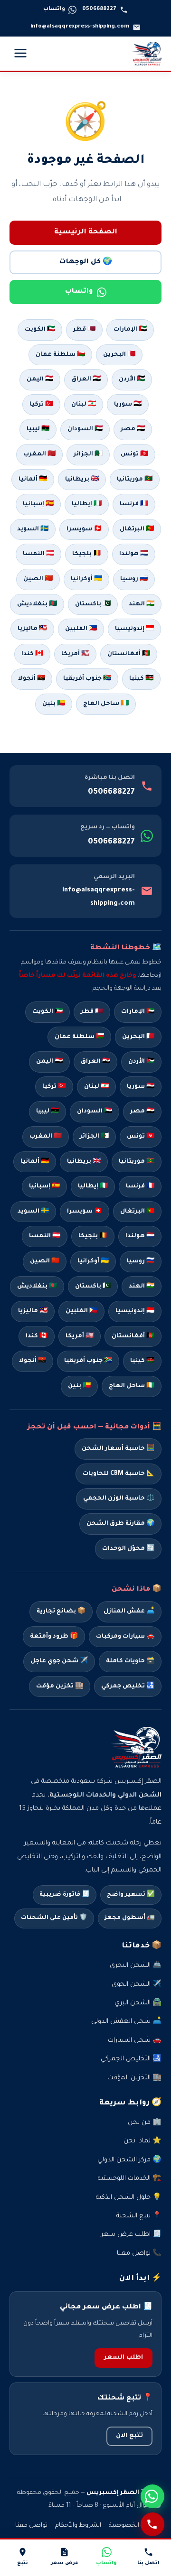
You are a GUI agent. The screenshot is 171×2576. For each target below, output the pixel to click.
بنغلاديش (37, 1287)
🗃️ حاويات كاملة (130, 1661)
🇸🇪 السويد (33, 529)
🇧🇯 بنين (54, 704)
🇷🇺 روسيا (134, 579)
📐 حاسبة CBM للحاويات (119, 1474)
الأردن (141, 1062)
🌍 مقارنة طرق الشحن (120, 1524)
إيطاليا (93, 1186)
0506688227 (111, 792)
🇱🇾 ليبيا (38, 429)
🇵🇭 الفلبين (81, 629)
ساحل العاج (132, 1386)
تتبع (23, 2563)
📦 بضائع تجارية (61, 1612)
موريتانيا (137, 1162)
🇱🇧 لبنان (84, 405)
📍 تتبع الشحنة (139, 2216)
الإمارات (138, 1012)
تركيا (54, 1087)
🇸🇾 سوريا (128, 405)
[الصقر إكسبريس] (147, 54)
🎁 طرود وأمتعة (54, 1637)
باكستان (93, 1287)
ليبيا (47, 1112)
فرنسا (140, 1186)
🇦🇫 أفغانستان (129, 654)
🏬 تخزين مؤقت (60, 1686)
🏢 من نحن (145, 2123)
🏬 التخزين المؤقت (134, 2078)
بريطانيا (84, 1162)
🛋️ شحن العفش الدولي (126, 2022)
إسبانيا (44, 1186)
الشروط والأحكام (78, 2526)
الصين (45, 1261)
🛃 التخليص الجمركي (131, 2059)
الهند (142, 1287)
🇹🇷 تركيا (41, 405)
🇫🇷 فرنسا (134, 504)
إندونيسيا (135, 1311)
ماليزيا (33, 1311)
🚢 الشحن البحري (136, 1966)
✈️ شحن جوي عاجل (59, 1661)
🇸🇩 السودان (85, 429)
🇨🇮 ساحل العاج (106, 704)
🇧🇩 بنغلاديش (37, 604)
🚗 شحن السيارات (135, 2041)
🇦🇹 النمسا (38, 554)
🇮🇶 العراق (86, 380)
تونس (141, 1137)
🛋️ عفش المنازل (129, 1612)
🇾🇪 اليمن (40, 380)
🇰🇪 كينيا (141, 679)
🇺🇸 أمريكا (75, 654)
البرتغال (137, 1212)
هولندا (140, 1236)
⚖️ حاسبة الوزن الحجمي (119, 1499)
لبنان (96, 1087)
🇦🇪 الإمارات (130, 330)
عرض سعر (65, 2563)
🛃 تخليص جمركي (128, 1686)
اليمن (49, 1062)
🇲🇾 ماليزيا (32, 629)
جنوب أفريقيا (88, 1361)
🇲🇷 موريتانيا (135, 480)
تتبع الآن (129, 2436)
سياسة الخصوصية (135, 2526)
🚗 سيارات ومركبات (125, 1637)
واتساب (79, 292)
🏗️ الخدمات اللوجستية (130, 2179)
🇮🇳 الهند (142, 604)
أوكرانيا (93, 1261)
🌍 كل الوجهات (86, 262)
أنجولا (33, 1361)
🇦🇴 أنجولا (32, 679)
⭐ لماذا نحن (142, 2141)
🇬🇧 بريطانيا (82, 480)
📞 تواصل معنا (139, 2254)
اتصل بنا (148, 2563)
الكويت (47, 1012)
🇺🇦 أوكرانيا (86, 579)
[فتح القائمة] (20, 54)
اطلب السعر (123, 2358)
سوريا (141, 1087)
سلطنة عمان (79, 1037)
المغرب (46, 1137)
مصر (142, 1112)
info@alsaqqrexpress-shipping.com (99, 897)
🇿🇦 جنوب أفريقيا (87, 679)
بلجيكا (93, 1236)
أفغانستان (133, 1336)
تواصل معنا (31, 2526)
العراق (95, 1062)
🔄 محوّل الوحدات (128, 1549)
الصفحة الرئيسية (86, 232)
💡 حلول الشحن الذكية (129, 2198)
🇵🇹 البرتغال (137, 529)
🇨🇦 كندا (32, 654)
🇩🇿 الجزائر (88, 454)
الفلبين (81, 1311)
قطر (92, 1012)
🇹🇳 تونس (134, 454)
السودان (95, 1112)
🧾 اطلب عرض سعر (131, 2235)
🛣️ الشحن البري (138, 2003)
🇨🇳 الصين (38, 579)
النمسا (45, 1236)
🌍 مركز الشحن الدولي (129, 2160)
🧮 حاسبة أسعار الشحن (118, 1449)
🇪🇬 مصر (133, 429)
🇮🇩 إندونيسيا (134, 629)
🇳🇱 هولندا (134, 554)
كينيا (142, 1361)
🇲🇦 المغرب (39, 454)
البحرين (138, 1037)
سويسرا (85, 1212)
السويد (33, 1212)
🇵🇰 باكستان (93, 604)
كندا (37, 1336)
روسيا (141, 1261)
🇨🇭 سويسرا (84, 529)
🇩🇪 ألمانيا (33, 480)
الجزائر (94, 1137)
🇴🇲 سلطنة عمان (60, 355)
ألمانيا (35, 1162)
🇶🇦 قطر (84, 330)
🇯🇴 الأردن (132, 380)
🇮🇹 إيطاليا (87, 504)
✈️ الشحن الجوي (137, 1985)
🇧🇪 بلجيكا (87, 554)
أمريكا (80, 1336)
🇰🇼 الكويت (40, 330)
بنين (79, 1386)
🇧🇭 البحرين (119, 355)
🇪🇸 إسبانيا (38, 504)
